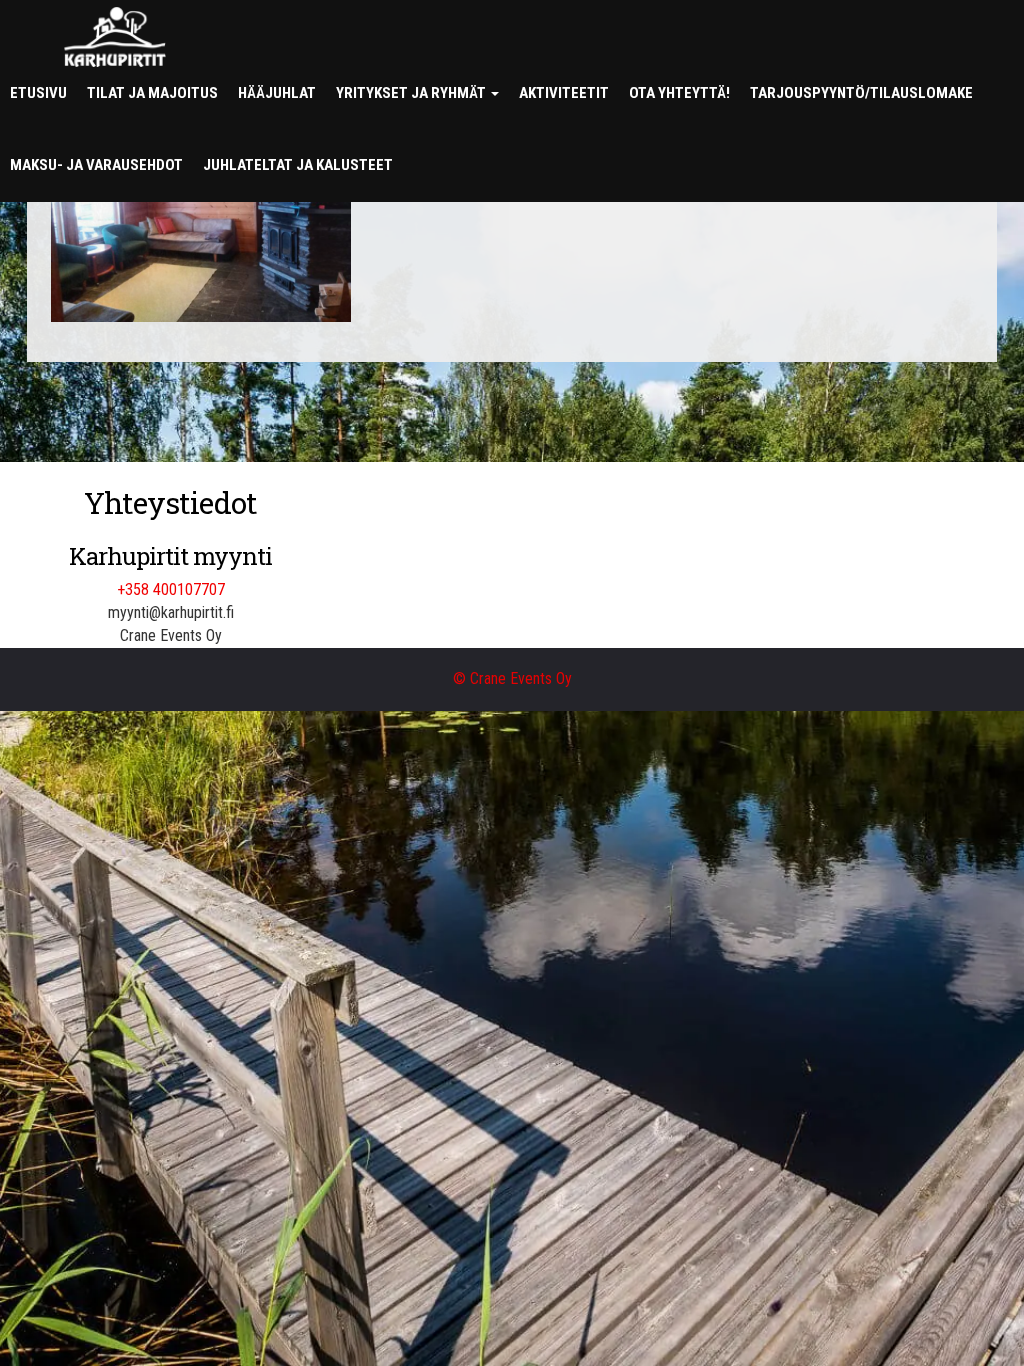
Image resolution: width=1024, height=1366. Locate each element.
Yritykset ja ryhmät (412, 93)
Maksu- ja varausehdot (96, 165)
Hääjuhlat (277, 93)
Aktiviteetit (564, 93)
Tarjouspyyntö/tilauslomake (861, 93)
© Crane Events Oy (512, 678)
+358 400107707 (171, 589)
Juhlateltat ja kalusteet (298, 165)
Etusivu (38, 93)
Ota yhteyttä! (679, 93)
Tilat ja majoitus (152, 93)
